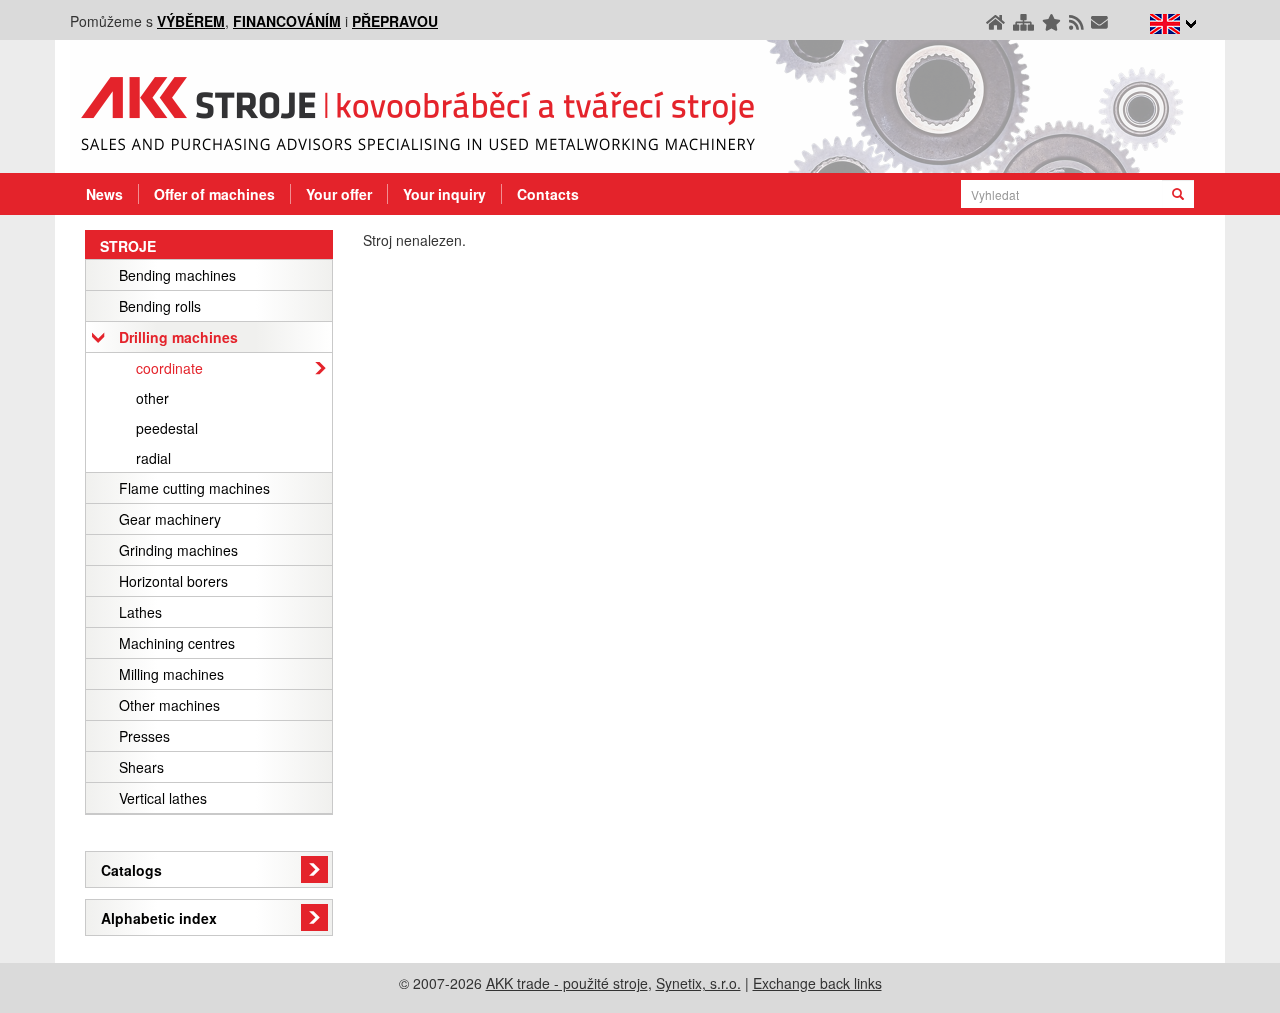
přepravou (395, 21)
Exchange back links (817, 983)
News (104, 194)
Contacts (548, 194)
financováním (287, 21)
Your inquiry (444, 194)
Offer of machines (214, 194)
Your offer (339, 194)
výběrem (191, 21)
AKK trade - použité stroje (567, 983)
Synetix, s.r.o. (698, 983)
